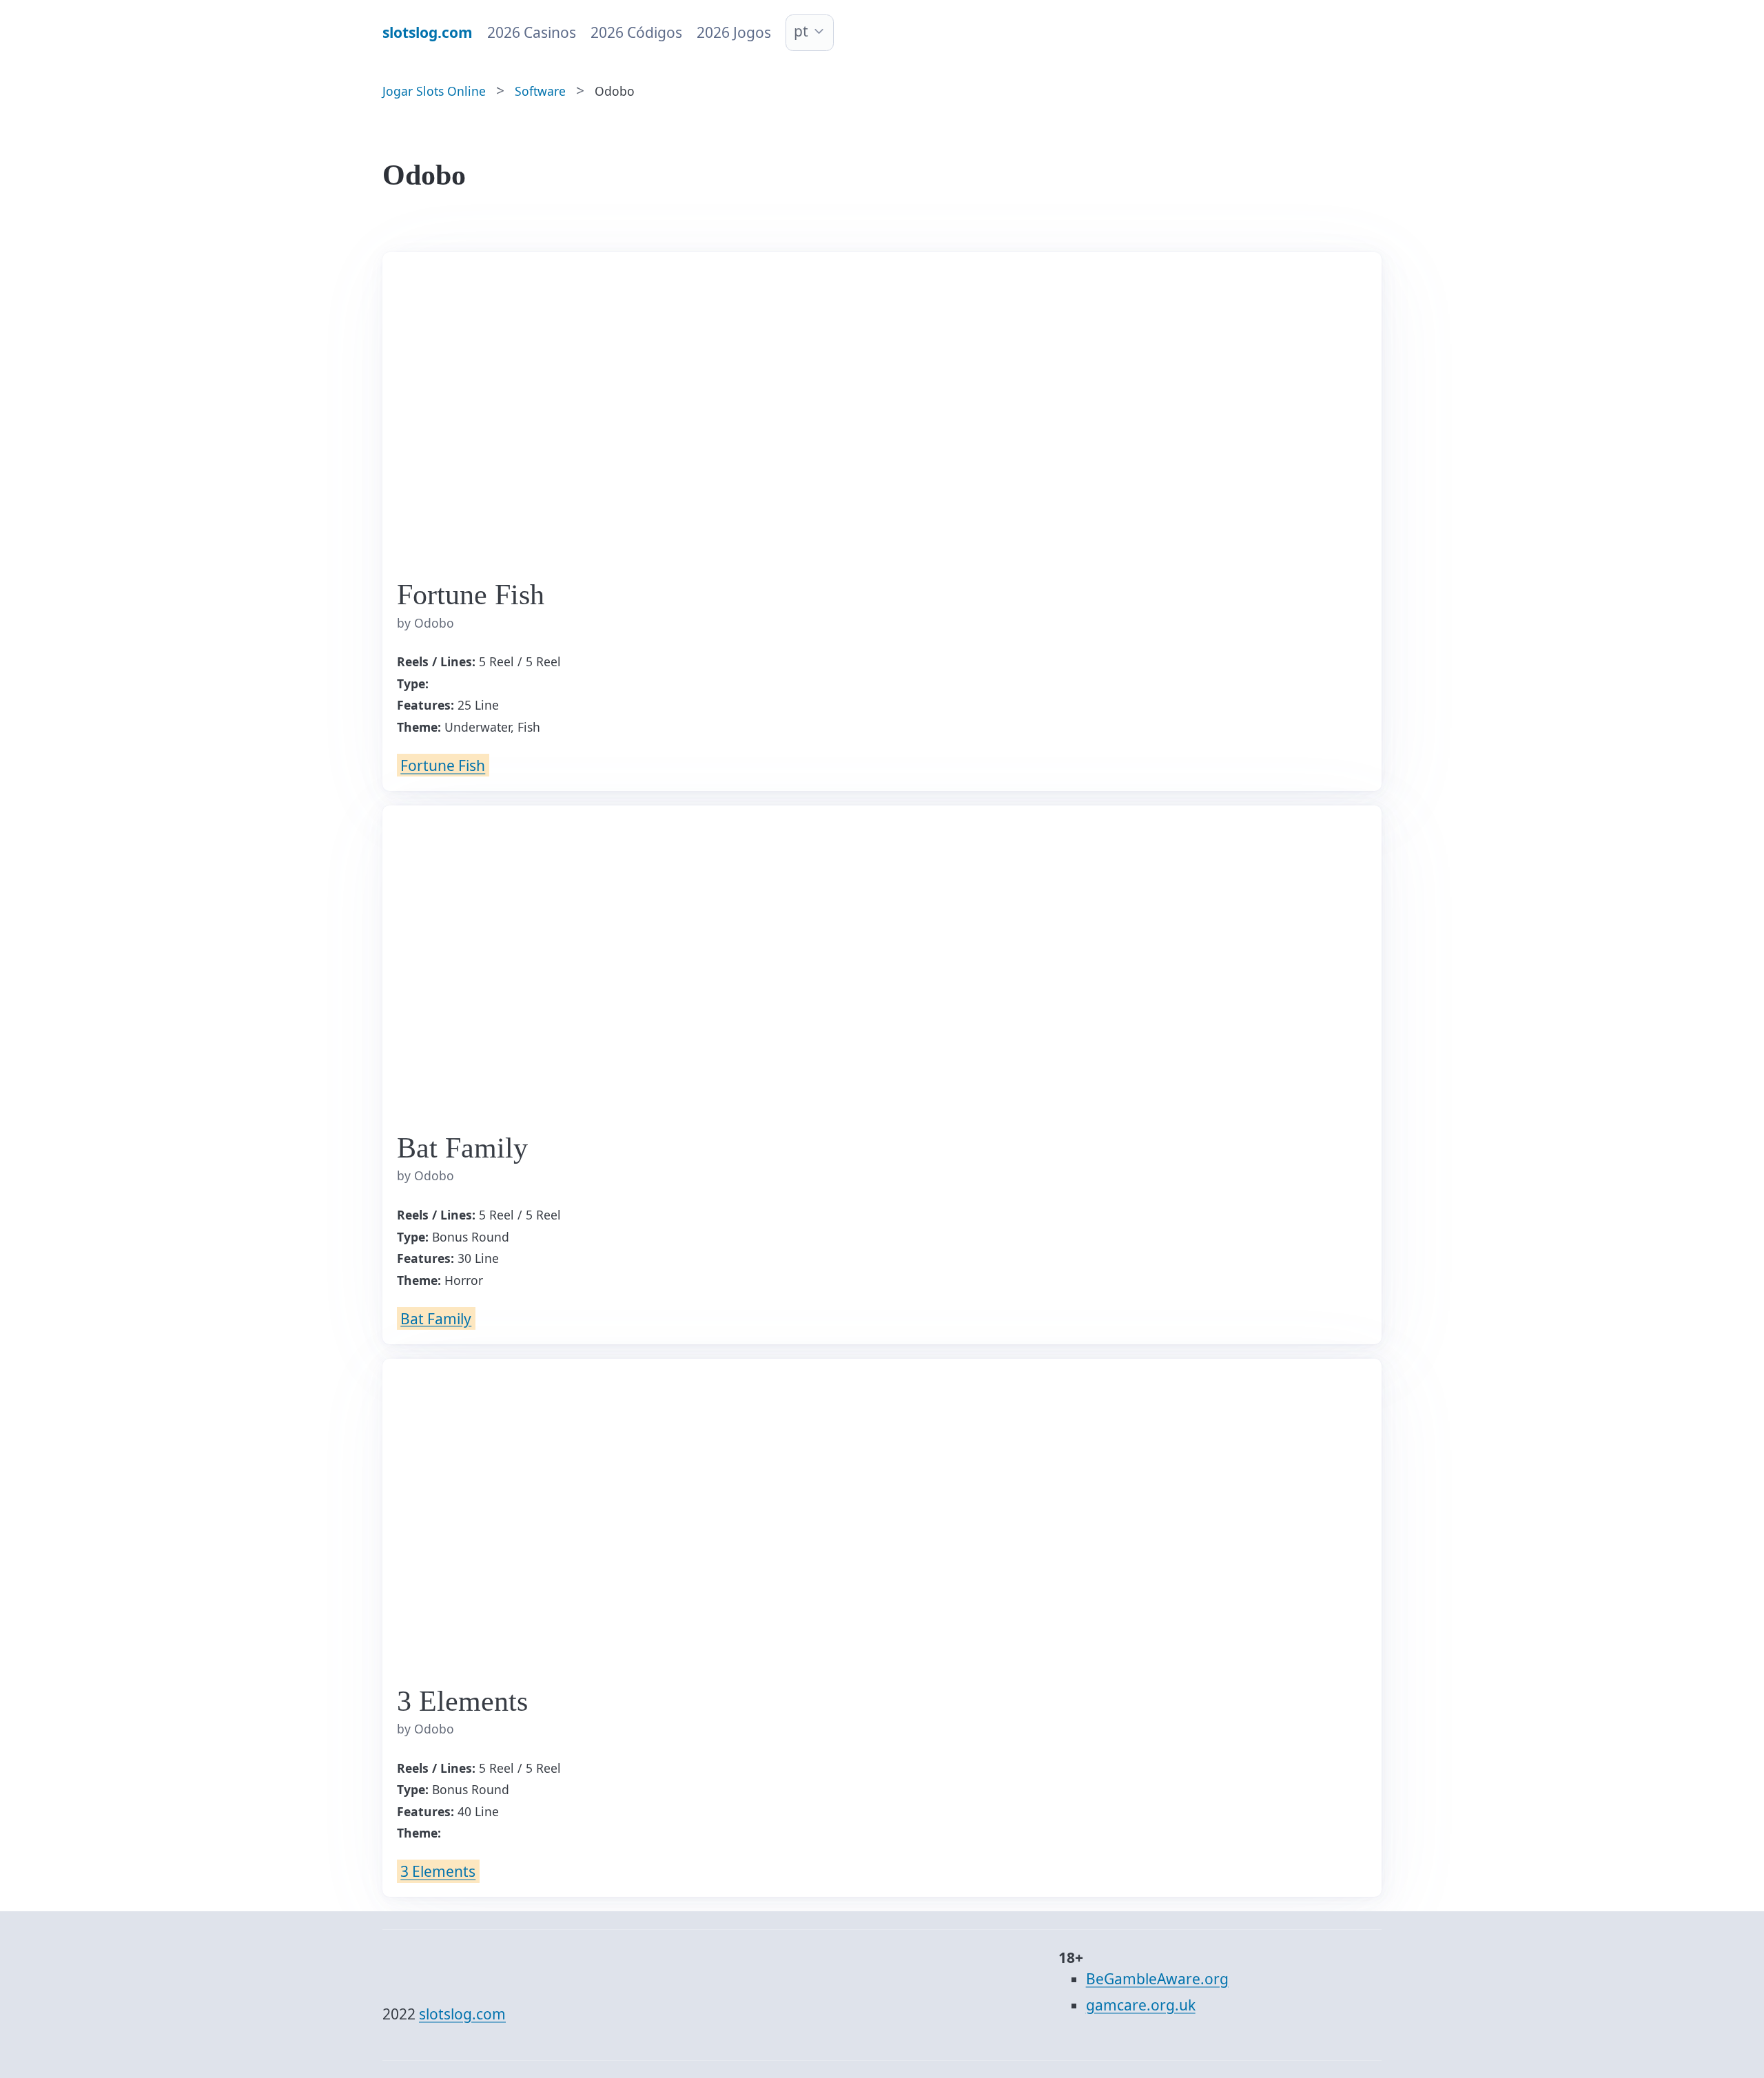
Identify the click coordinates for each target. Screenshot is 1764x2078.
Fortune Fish (443, 765)
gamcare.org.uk (1141, 2005)
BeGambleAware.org (1157, 1979)
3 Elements (438, 1871)
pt (801, 31)
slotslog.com (462, 2014)
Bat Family (436, 1318)
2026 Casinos (532, 32)
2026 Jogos (734, 32)
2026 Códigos (636, 32)
